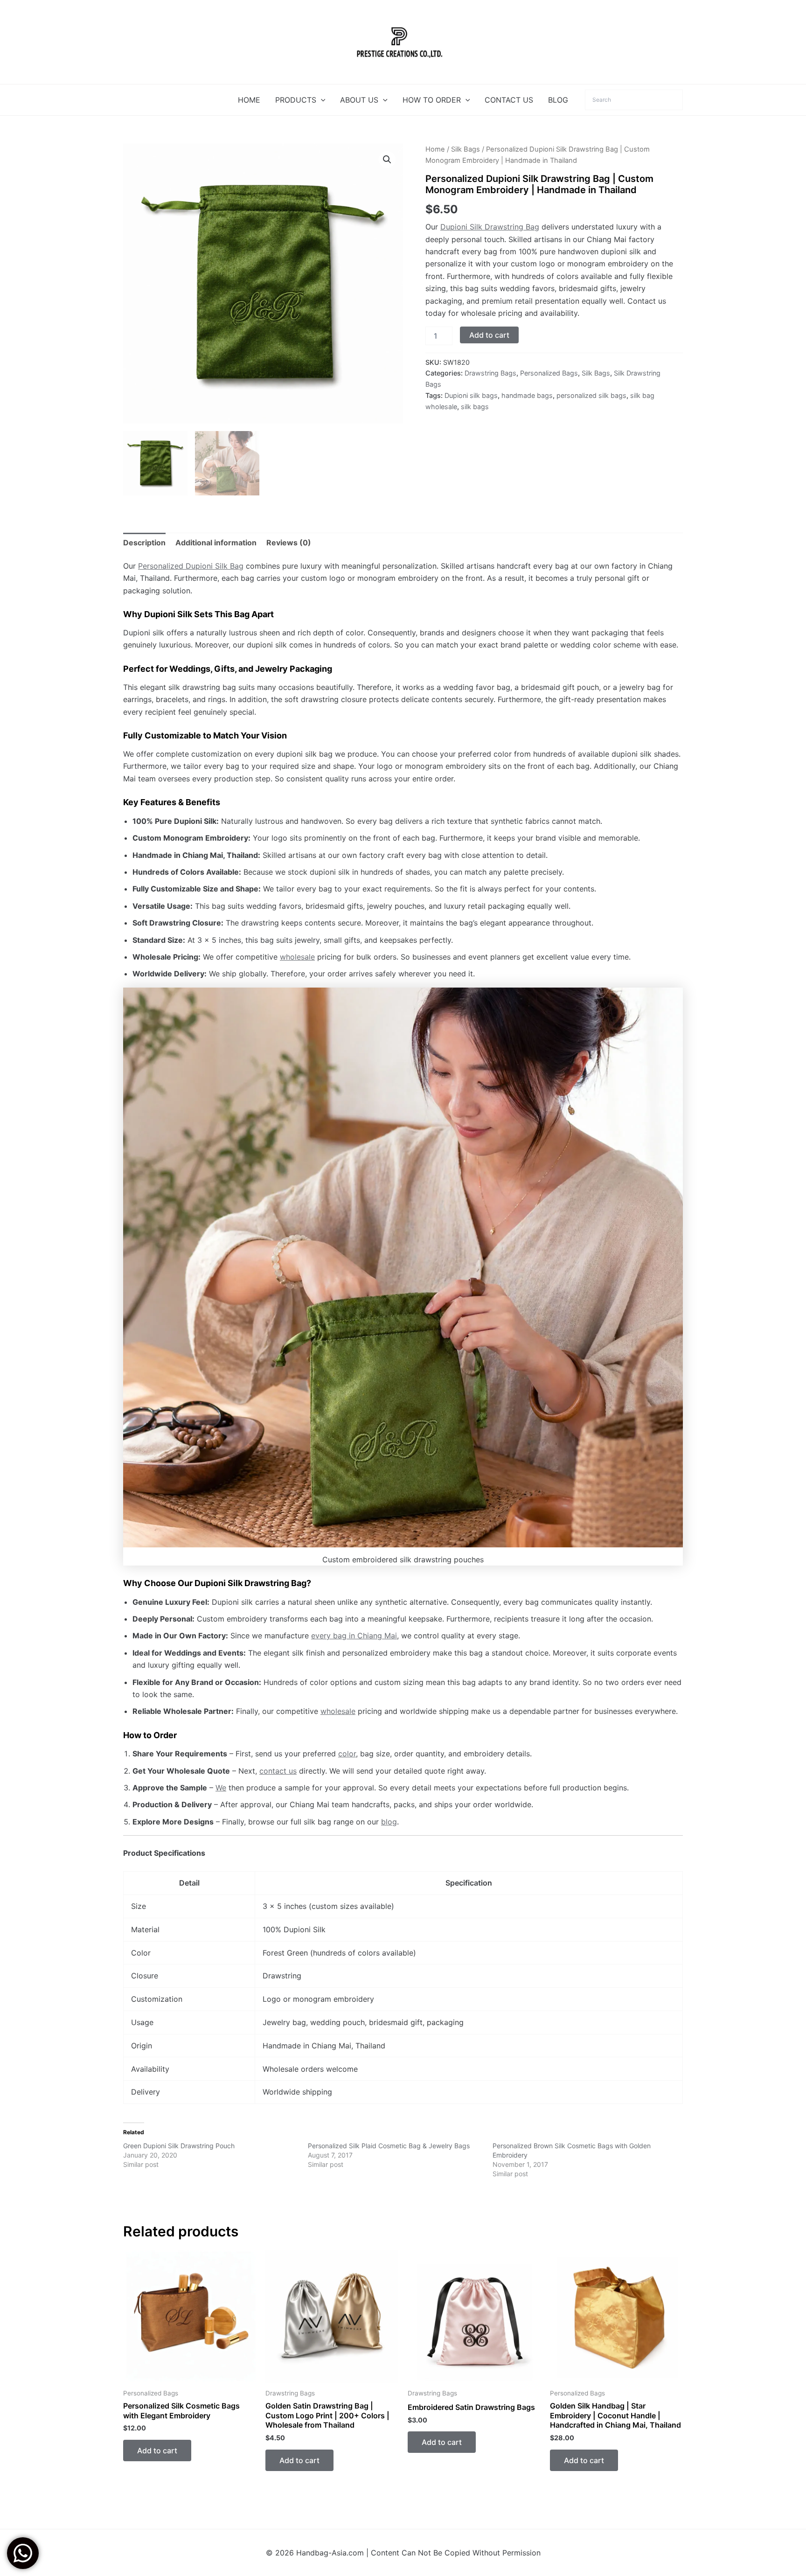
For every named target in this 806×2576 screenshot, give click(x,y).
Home (435, 149)
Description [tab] (144, 543)
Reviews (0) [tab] (289, 543)
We (221, 1788)
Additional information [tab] (216, 543)
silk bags (475, 407)
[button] (321, 100)
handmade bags (527, 395)
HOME (249, 100)
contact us (278, 1771)
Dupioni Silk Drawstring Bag (490, 227)
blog (389, 1822)
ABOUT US (359, 100)
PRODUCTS (296, 100)
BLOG (558, 100)
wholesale (297, 957)
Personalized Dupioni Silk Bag (191, 566)
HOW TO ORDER (432, 100)
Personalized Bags (549, 373)
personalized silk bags (591, 395)
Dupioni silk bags (471, 395)
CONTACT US (509, 100)
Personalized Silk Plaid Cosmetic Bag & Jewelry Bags (389, 2146)
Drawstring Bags (490, 373)
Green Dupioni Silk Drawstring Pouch (179, 2146)
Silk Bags (466, 149)
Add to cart (489, 335)
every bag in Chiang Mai (354, 1636)
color (347, 1754)
